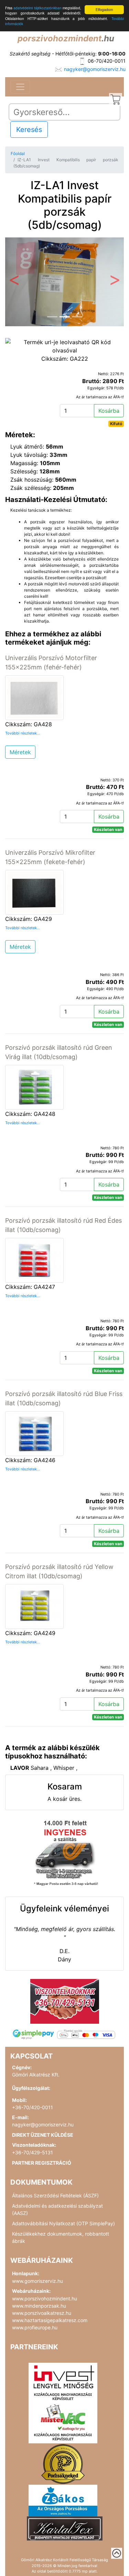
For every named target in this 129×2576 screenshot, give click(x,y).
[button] (14, 282)
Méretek (20, 752)
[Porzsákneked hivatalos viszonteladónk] (63, 2464)
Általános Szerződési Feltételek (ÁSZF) (55, 2195)
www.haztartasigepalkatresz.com (50, 2320)
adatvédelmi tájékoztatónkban (37, 8)
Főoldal (18, 153)
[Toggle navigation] (20, 87)
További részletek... (23, 733)
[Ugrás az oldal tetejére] (117, 2553)
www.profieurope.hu (35, 2327)
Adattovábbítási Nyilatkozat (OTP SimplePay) (63, 2223)
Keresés (29, 130)
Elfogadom (104, 9)
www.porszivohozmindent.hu (45, 2298)
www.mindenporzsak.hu (39, 2306)
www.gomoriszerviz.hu (37, 2281)
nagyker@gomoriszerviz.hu (95, 69)
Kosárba (109, 411)
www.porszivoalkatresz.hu (42, 2313)
